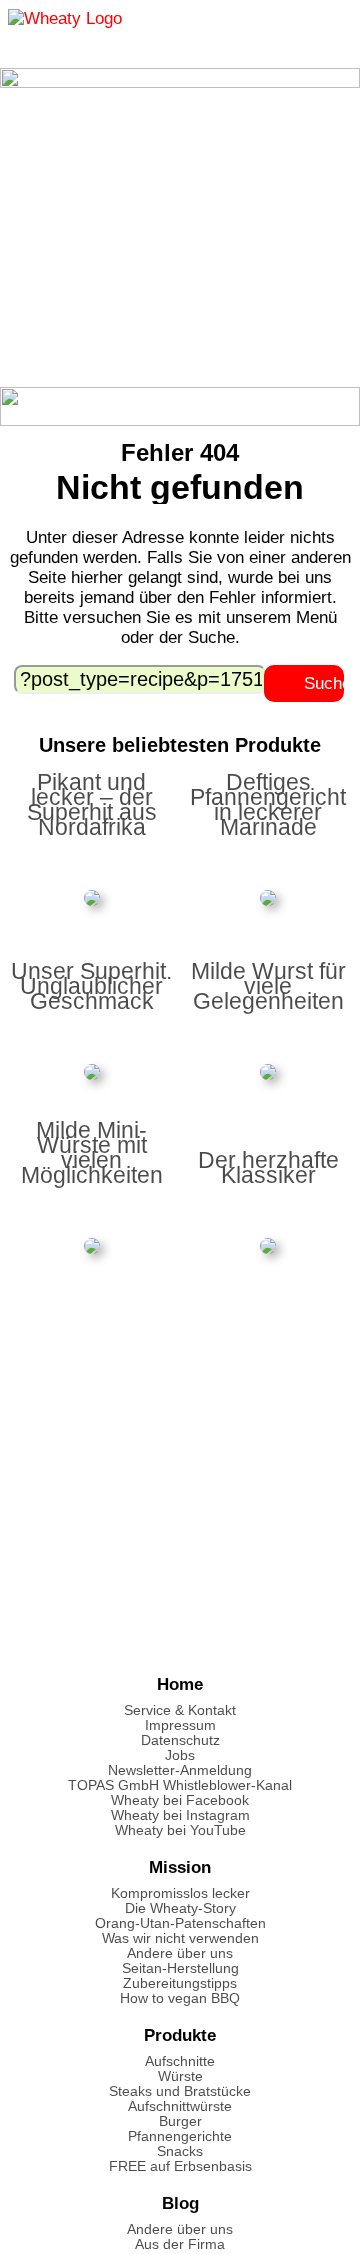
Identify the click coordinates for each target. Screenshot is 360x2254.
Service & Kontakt (180, 1710)
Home (180, 1684)
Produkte (180, 2035)
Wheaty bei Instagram (180, 1815)
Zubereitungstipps (180, 1983)
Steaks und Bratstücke (180, 2091)
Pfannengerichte (180, 2136)
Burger (180, 2121)
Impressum (180, 1725)
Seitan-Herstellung (180, 1968)
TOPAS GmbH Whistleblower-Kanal (180, 1785)
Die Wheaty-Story (180, 1908)
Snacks (180, 2151)
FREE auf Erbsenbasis (180, 2166)
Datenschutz (180, 1740)
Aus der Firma (180, 2244)
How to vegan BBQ (180, 1998)
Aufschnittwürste (180, 2106)
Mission (180, 1867)
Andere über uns (180, 1953)
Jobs (180, 1755)
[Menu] (326, 25)
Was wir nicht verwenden (180, 1938)
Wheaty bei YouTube (180, 1830)
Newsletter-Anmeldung (180, 1770)
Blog (180, 2203)
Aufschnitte (180, 2061)
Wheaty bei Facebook (180, 1800)
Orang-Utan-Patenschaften (180, 1923)
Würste (180, 2076)
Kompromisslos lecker (180, 1893)
